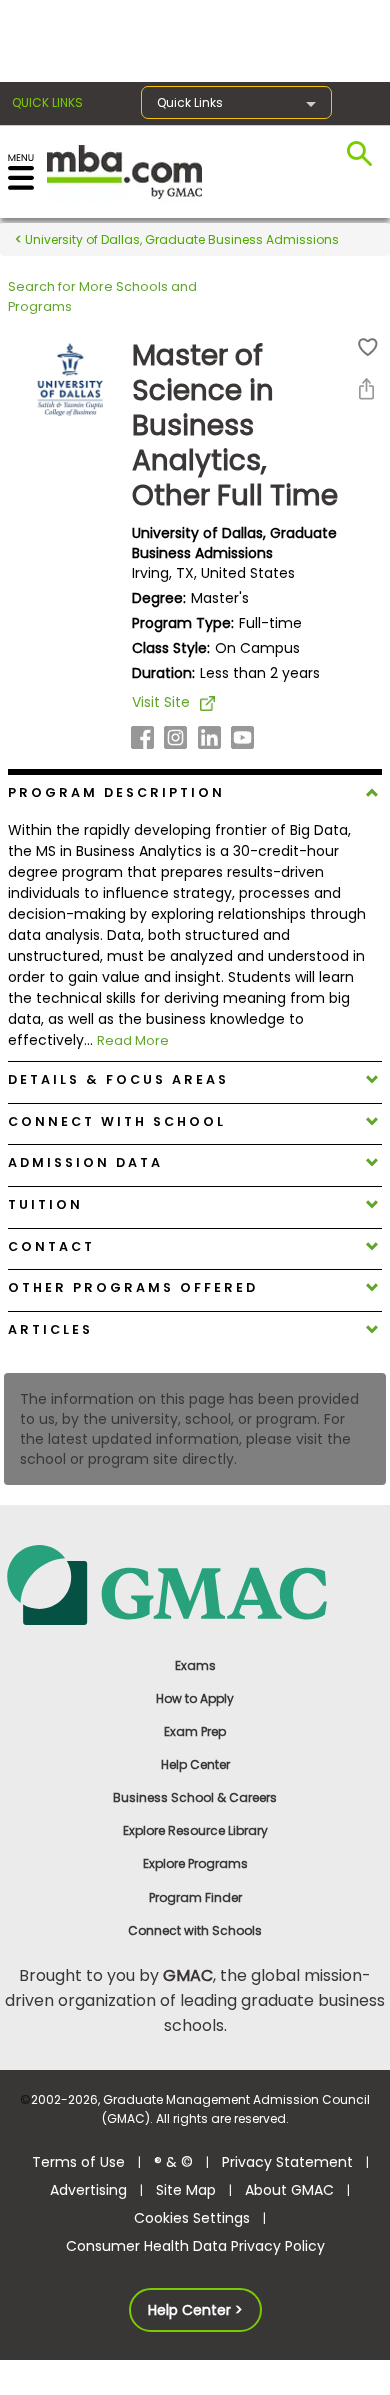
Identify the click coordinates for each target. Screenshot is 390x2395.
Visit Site (161, 702)
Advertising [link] (88, 2190)
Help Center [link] (195, 1764)
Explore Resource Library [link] (195, 1830)
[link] (195, 1583)
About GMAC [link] (289, 2190)
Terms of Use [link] (78, 2162)
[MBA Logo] (124, 170)
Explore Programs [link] (195, 1863)
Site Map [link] (186, 2190)
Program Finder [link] (195, 1897)
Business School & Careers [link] (195, 1797)
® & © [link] (173, 2162)
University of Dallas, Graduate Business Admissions (180, 239)
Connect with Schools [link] (195, 1930)
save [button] (368, 347)
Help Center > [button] (195, 2310)
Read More (133, 1040)
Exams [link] (195, 1665)
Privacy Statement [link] (287, 2162)
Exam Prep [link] (195, 1731)
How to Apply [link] (195, 1698)
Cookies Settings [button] (192, 2218)
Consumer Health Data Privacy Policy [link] (195, 2246)
